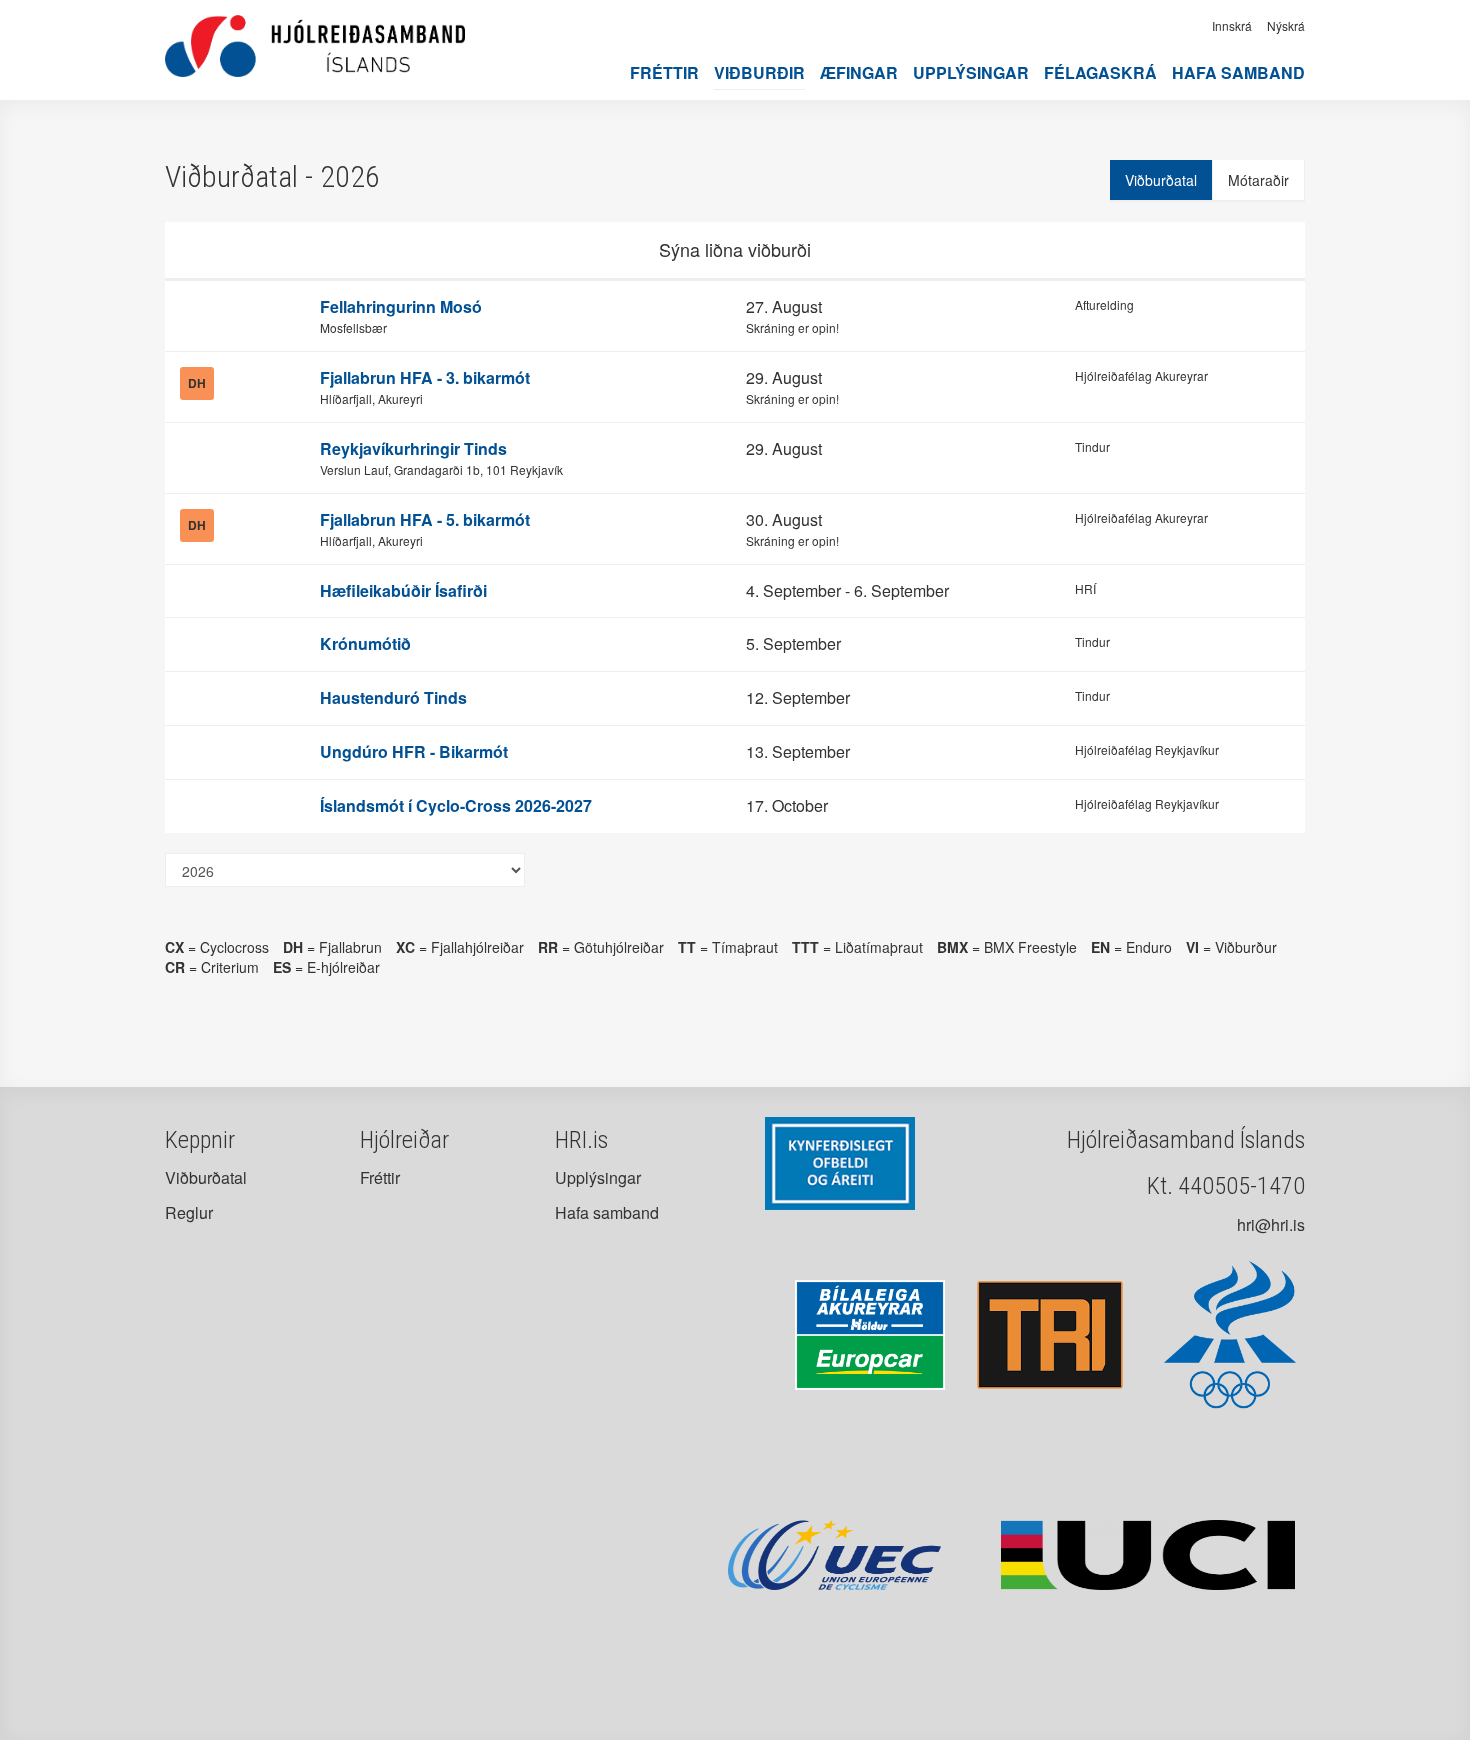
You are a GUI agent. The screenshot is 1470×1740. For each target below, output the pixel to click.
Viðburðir (759, 72)
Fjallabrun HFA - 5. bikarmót (425, 519)
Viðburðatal (1161, 180)
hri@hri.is (1271, 1224)
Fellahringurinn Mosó (401, 306)
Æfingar (859, 72)
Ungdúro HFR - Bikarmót (414, 751)
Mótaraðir (1258, 180)
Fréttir (664, 72)
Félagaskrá (1100, 72)
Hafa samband (1238, 72)
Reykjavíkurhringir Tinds (413, 448)
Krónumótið (365, 643)
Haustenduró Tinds (393, 697)
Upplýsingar (971, 72)
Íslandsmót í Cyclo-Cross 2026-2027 (456, 805)
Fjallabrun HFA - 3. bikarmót (425, 377)
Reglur (189, 1212)
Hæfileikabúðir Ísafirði (403, 590)
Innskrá (1232, 25)
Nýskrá (1286, 25)
